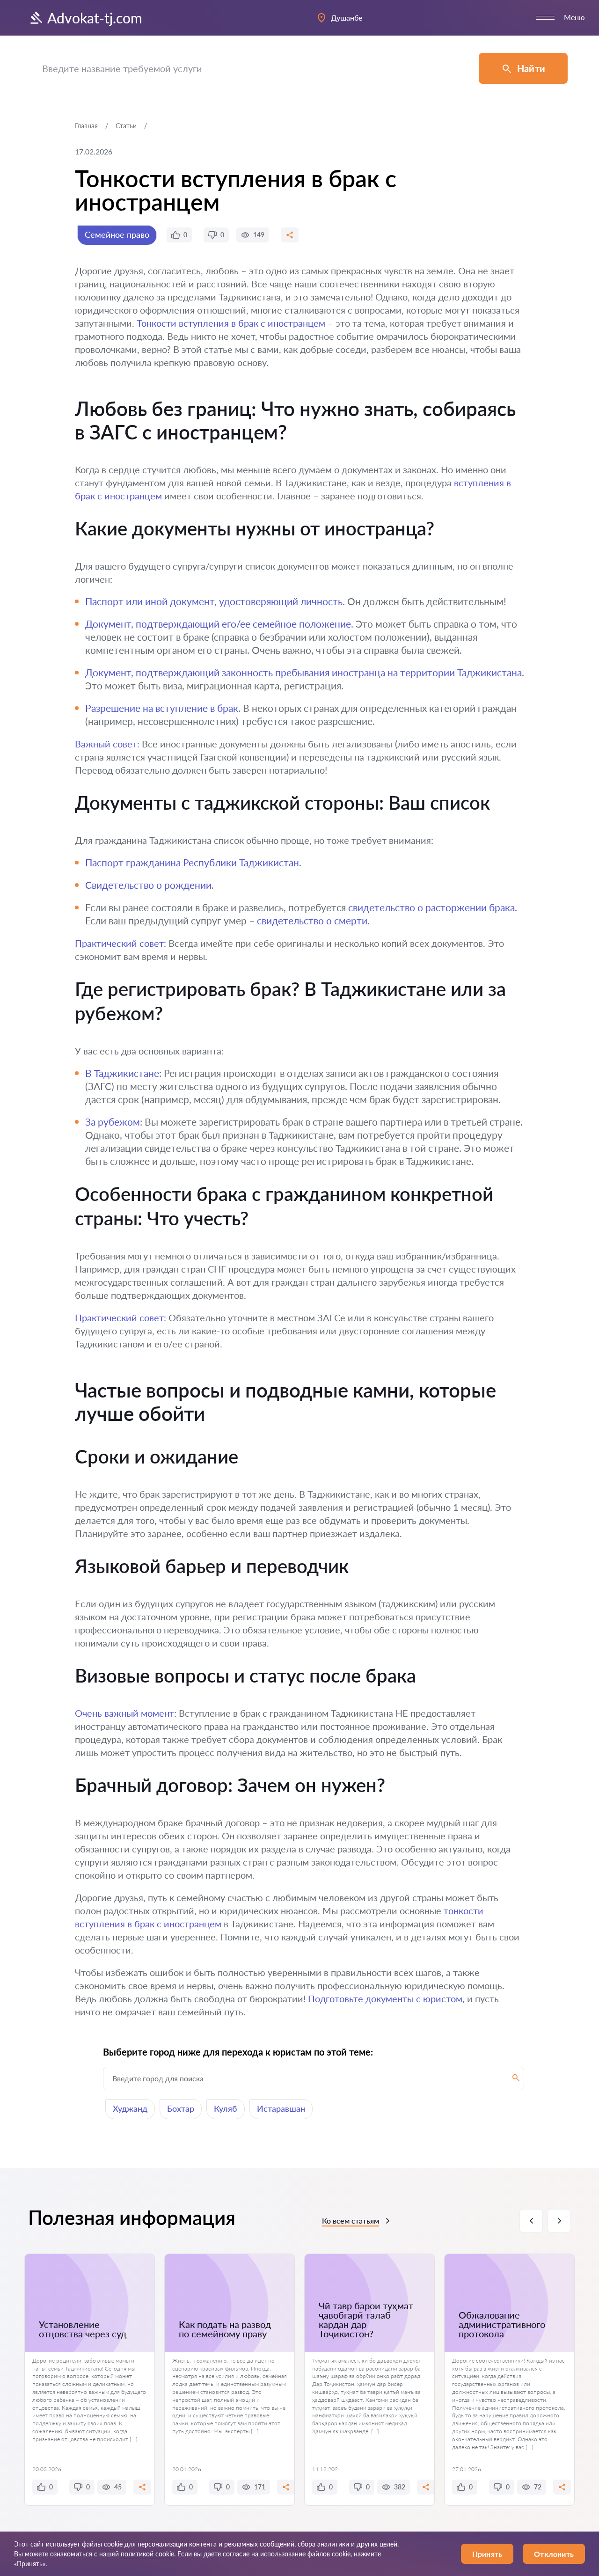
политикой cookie (147, 2554)
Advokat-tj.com (95, 18)
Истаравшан (281, 2108)
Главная (86, 126)
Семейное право (117, 234)
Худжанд (130, 2108)
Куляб (226, 2108)
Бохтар (181, 2108)
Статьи (126, 126)
